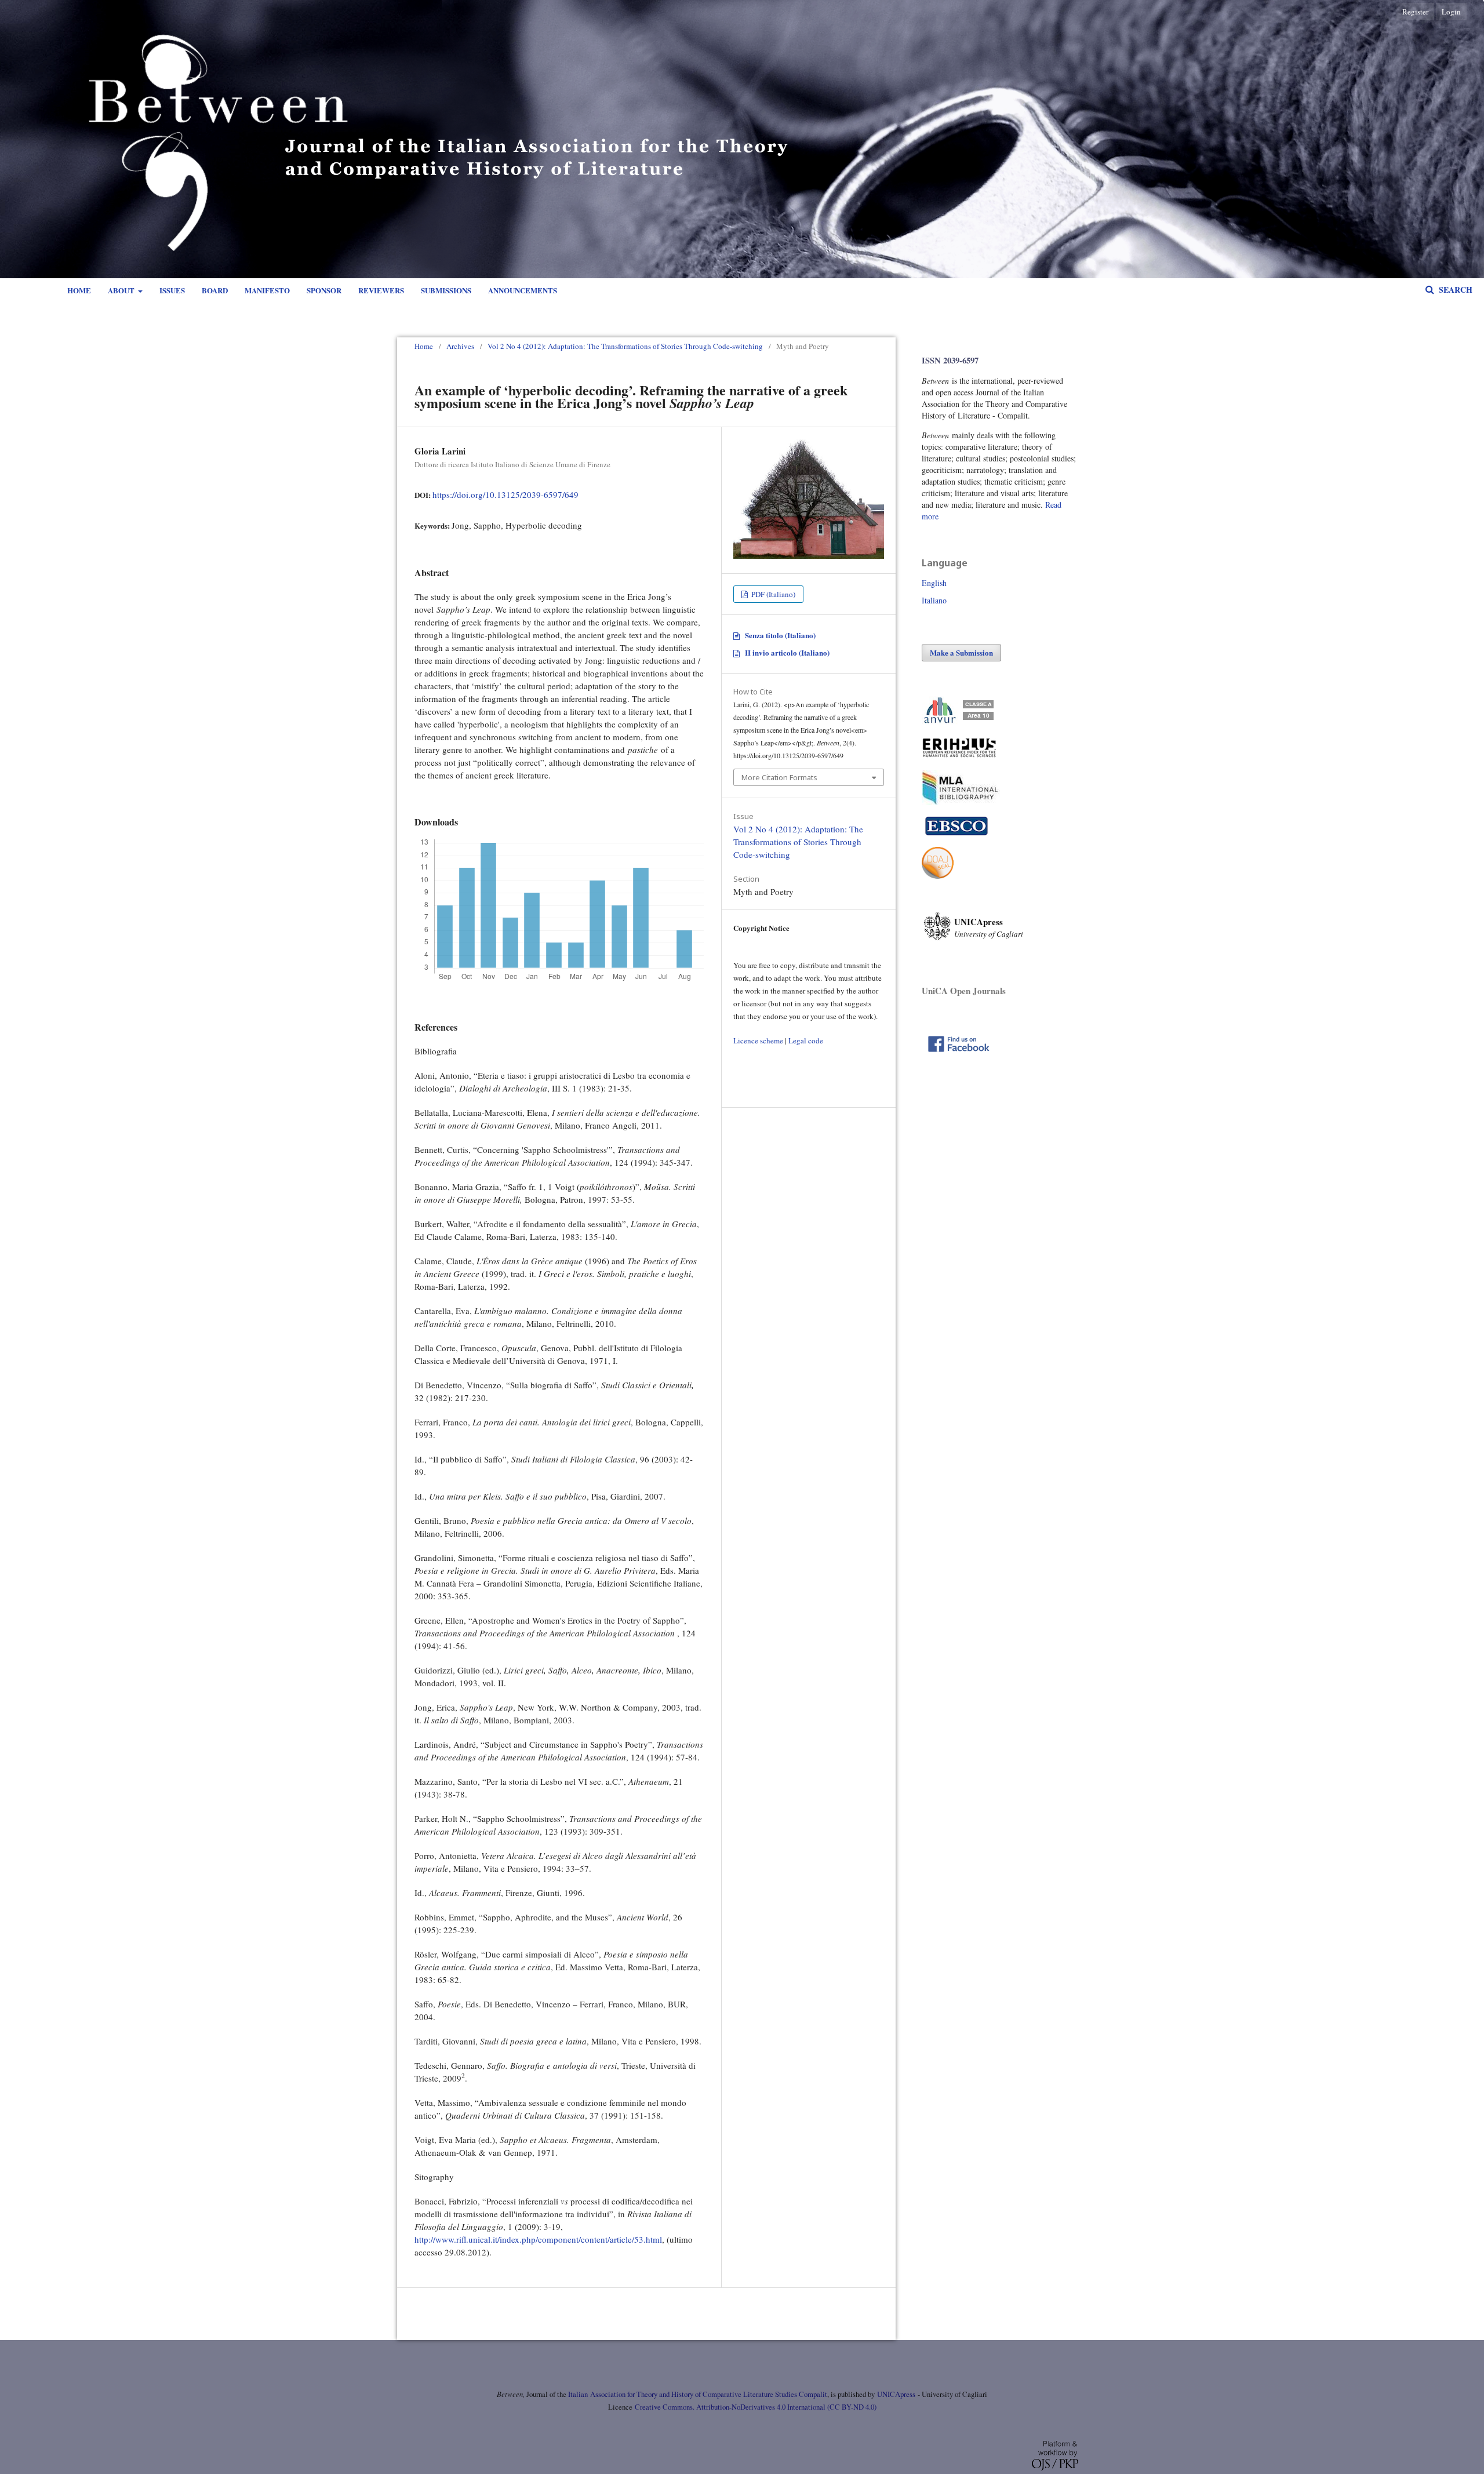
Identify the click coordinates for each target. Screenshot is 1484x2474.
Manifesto (267, 290)
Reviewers (381, 290)
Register (1415, 12)
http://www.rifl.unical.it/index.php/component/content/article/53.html (538, 2239)
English (934, 583)
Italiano (934, 600)
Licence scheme (758, 1040)
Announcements (523, 290)
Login (1451, 12)
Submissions (446, 290)
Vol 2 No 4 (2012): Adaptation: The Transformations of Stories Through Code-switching (625, 346)
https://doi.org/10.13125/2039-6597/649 (505, 494)
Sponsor (324, 290)
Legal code (806, 1040)
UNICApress (896, 2394)
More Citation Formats (779, 777)
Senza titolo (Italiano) (780, 635)
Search (1454, 290)
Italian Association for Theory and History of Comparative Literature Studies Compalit (697, 2394)
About (122, 290)
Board (215, 290)
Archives (460, 346)
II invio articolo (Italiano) (787, 652)
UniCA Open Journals (964, 991)
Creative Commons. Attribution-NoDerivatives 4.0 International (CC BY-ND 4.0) (756, 2407)
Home (79, 290)
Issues (172, 290)
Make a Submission (961, 652)
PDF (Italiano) (772, 594)
